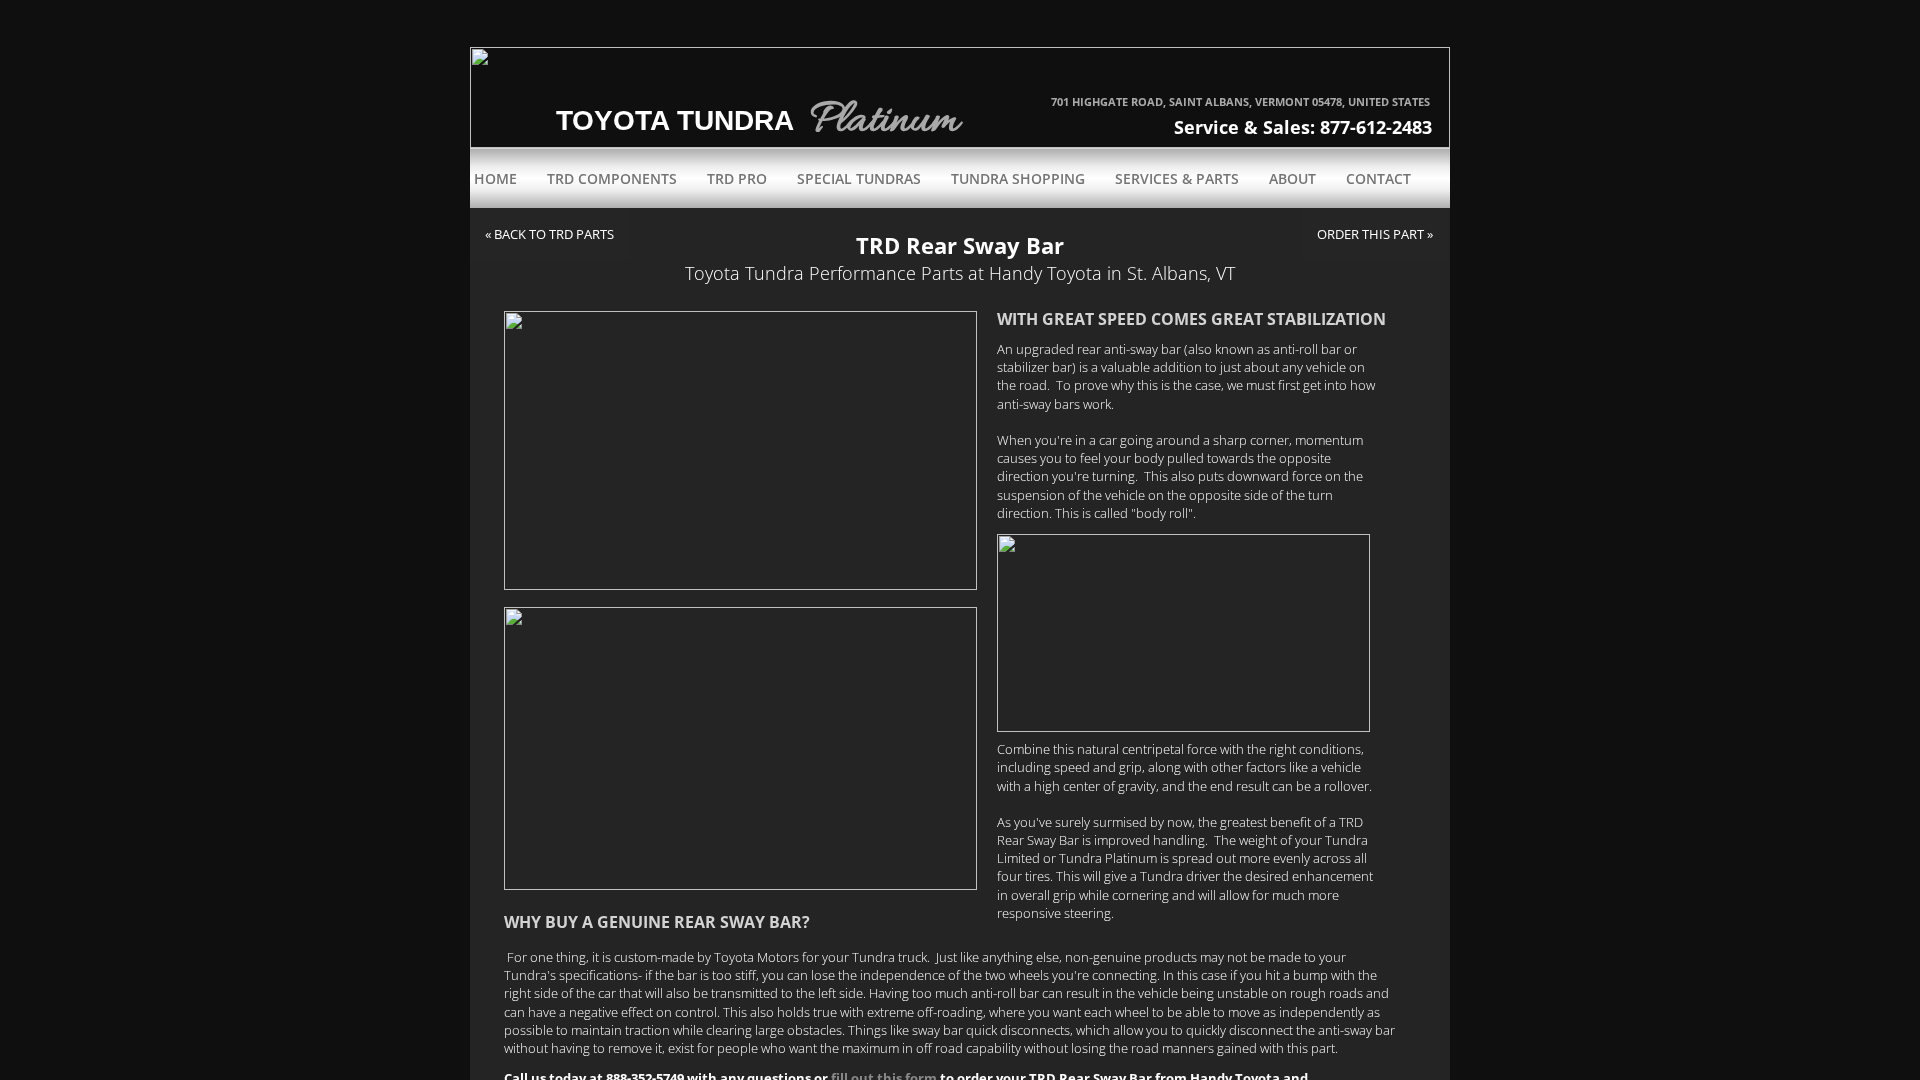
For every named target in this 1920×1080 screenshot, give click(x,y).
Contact (1378, 178)
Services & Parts (1177, 178)
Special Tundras (859, 178)
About (1292, 178)
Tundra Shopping (1018, 178)
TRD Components (612, 178)
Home (495, 178)
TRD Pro (737, 178)
